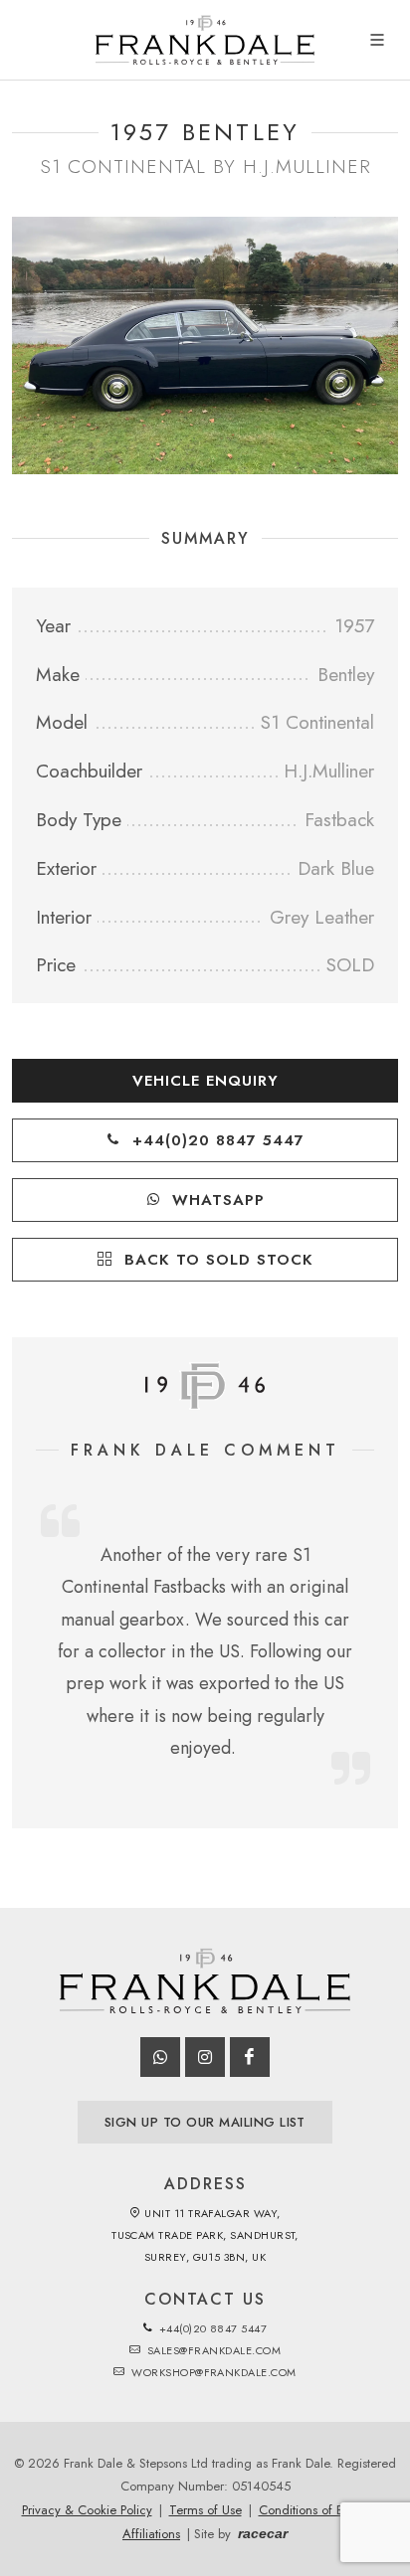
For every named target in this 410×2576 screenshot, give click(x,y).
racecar (263, 2533)
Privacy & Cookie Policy (87, 2510)
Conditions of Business (320, 2510)
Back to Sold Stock (216, 1260)
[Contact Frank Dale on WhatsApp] (160, 2057)
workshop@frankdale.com (212, 2372)
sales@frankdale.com (212, 2350)
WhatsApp (215, 1200)
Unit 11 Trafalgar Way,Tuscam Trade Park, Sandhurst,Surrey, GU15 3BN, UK (205, 2235)
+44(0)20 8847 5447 (215, 1140)
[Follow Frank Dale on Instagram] (205, 2057)
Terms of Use (205, 2510)
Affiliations (151, 2534)
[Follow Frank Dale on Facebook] (250, 2057)
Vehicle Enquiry (205, 1081)
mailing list (205, 2122)
